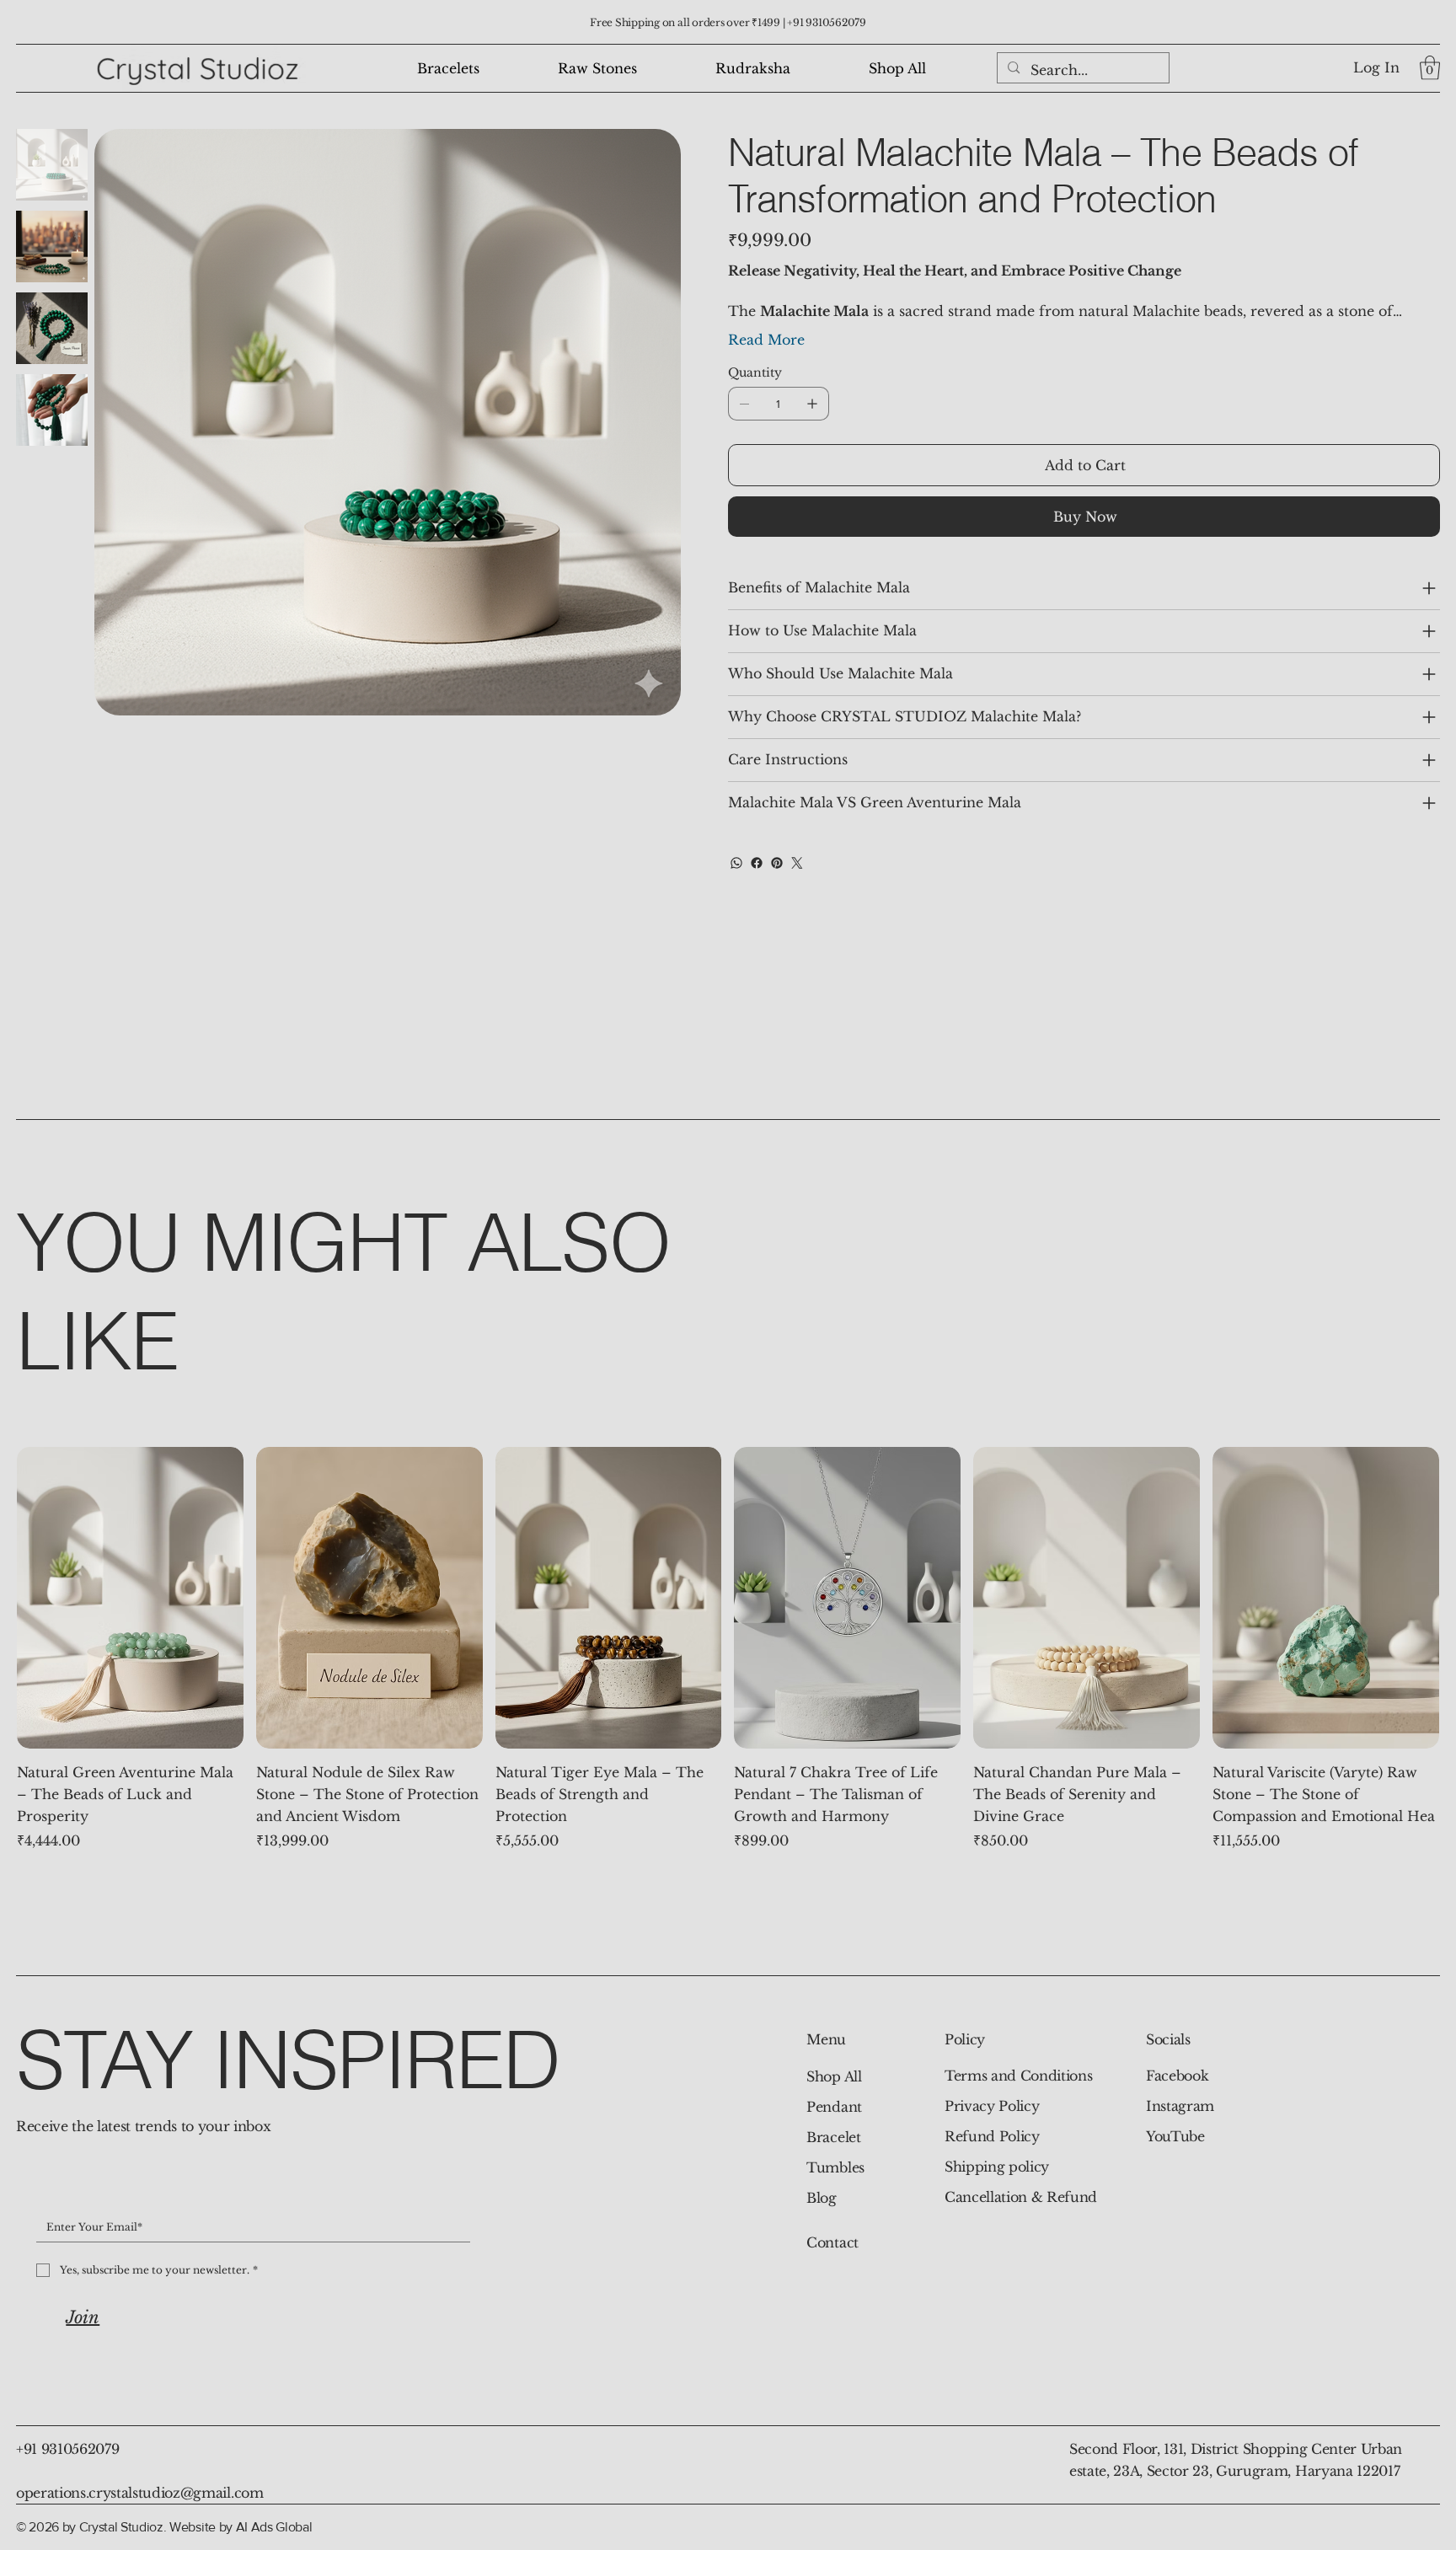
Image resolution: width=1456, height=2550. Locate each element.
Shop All (834, 2076)
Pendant (834, 2107)
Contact (832, 2242)
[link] (1430, 68)
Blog (822, 2198)
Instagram (1180, 2106)
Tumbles (835, 2167)
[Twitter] (797, 863)
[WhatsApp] (736, 863)
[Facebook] (757, 863)
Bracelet (833, 2137)
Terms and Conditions (1019, 2076)
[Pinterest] (777, 863)
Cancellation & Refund (1021, 2197)
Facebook (1177, 2076)
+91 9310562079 (827, 22)
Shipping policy (997, 2167)
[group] (728, 1649)
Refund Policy (992, 2136)
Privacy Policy (992, 2106)
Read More (766, 340)
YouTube (1175, 2136)
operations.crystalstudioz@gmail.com (140, 2493)
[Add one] (812, 404)
